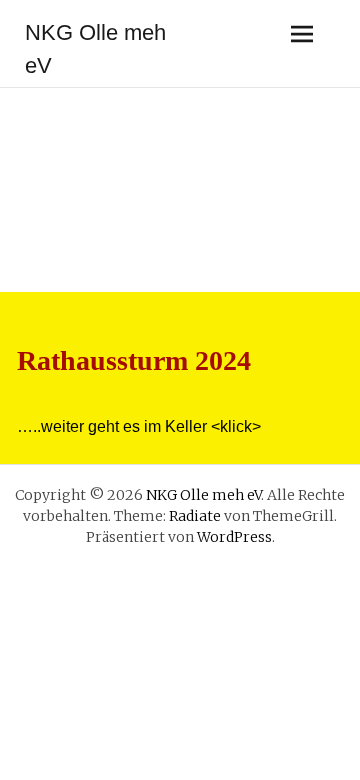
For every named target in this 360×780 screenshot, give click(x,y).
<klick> (236, 426)
